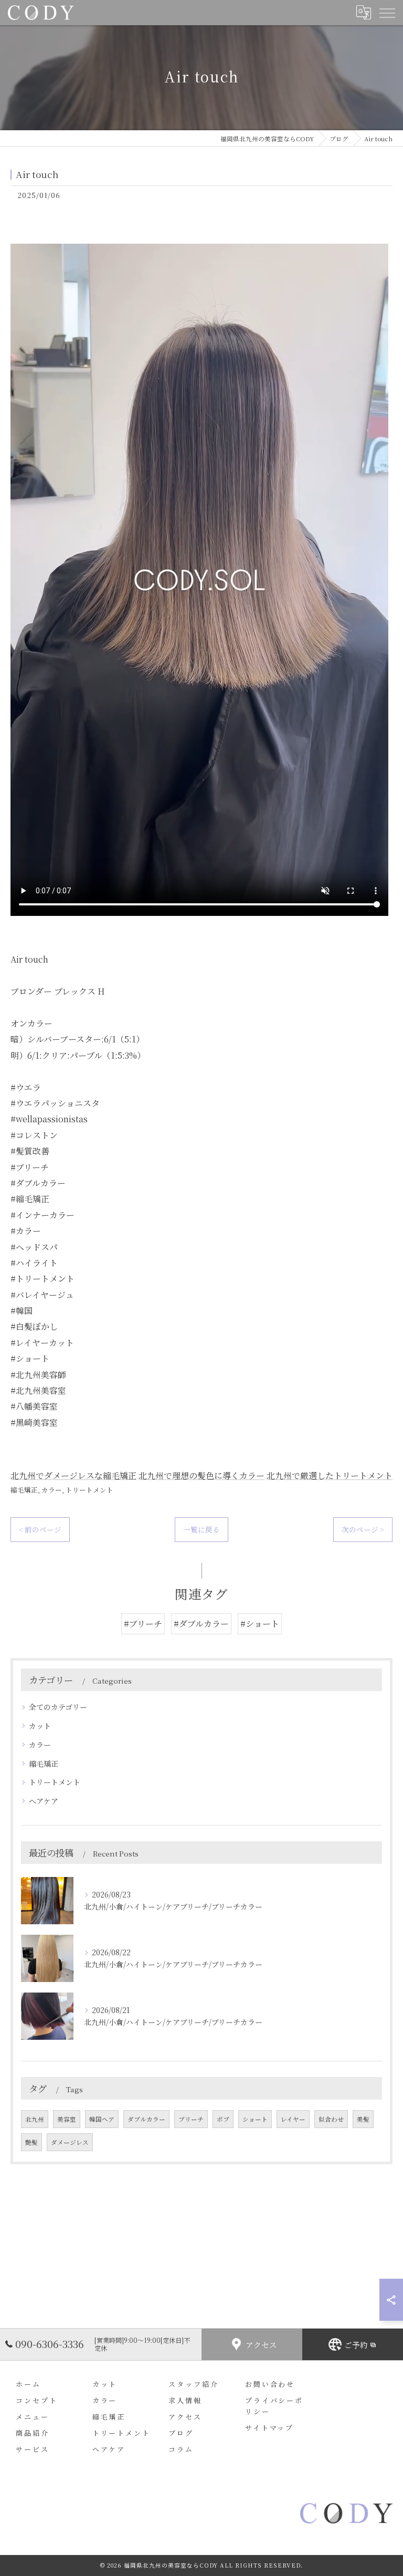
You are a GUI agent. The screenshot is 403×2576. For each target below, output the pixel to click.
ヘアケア (44, 1801)
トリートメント (89, 1490)
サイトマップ (269, 2428)
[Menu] (387, 12)
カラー (52, 1490)
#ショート (260, 1624)
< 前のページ (40, 1529)
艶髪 (31, 2142)
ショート (255, 2119)
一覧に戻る (201, 1529)
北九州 (35, 2119)
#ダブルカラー (201, 1624)
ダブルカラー (146, 2119)
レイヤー (293, 2119)
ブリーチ (191, 2119)
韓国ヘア (102, 2119)
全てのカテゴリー (58, 1707)
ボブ (223, 2119)
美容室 (67, 2119)
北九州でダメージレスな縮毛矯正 (73, 1475)
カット (40, 1726)
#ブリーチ (143, 1624)
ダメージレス (70, 2142)
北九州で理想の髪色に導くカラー (201, 1475)
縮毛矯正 (24, 1490)
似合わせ (331, 2119)
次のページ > (363, 1529)
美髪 (363, 2119)
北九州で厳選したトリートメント (330, 1475)
